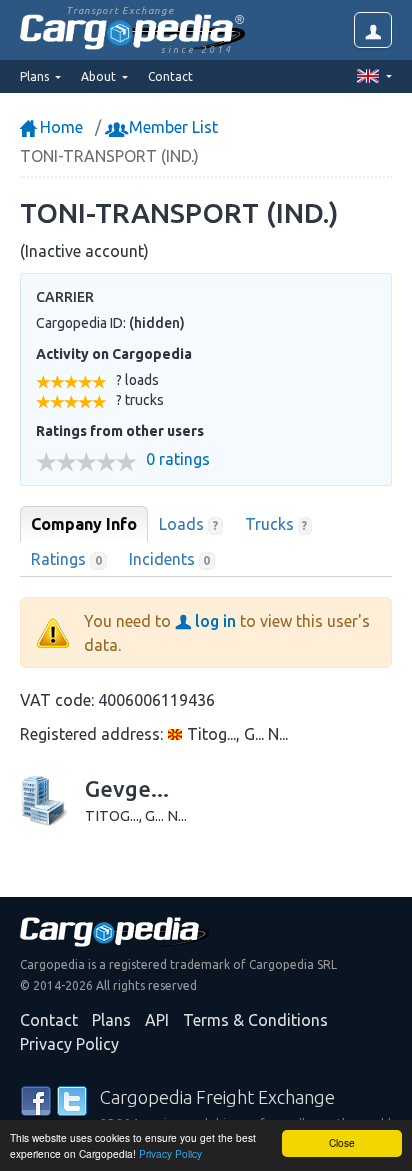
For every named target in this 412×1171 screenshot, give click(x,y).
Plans (111, 1020)
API (157, 1020)
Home (59, 127)
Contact (170, 76)
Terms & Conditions (255, 1020)
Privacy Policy (170, 1153)
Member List (171, 127)
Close (342, 1142)
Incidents (170, 559)
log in (213, 621)
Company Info (84, 524)
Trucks (276, 524)
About (100, 76)
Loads (188, 524)
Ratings (66, 559)
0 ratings (178, 459)
